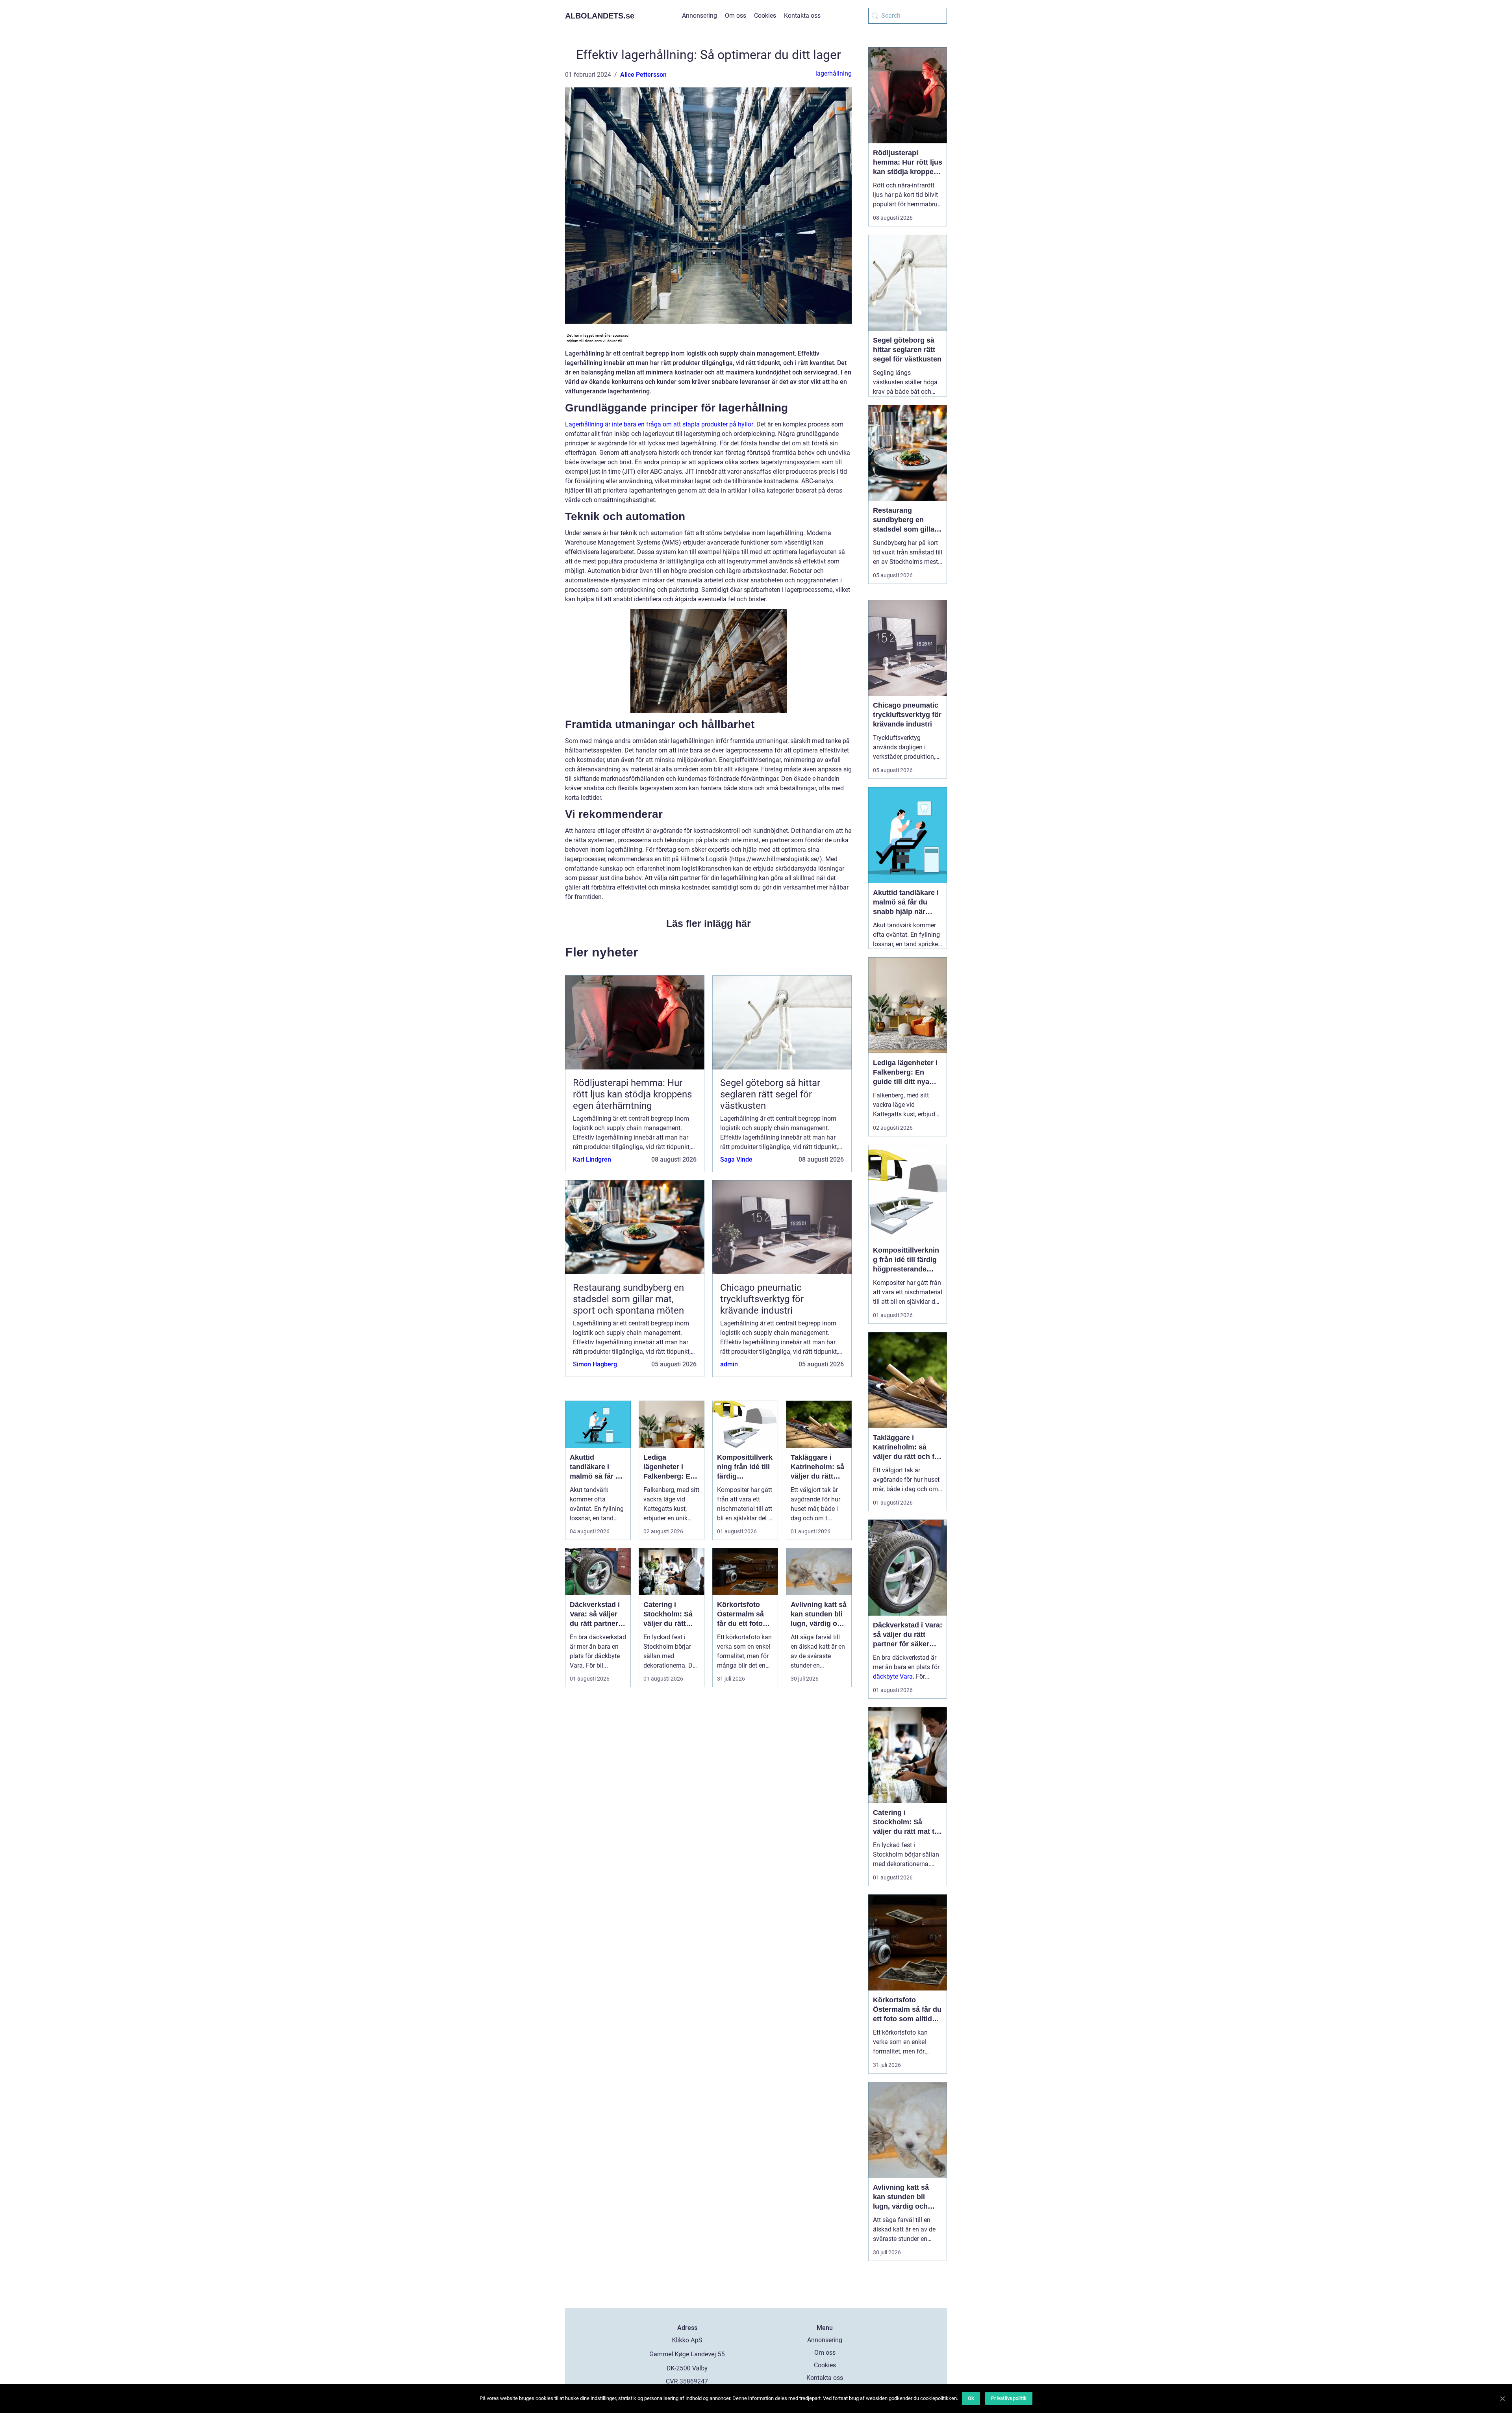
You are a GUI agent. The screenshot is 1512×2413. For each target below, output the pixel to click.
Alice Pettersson (643, 75)
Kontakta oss (802, 16)
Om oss (736, 16)
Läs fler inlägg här (709, 923)
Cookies (765, 16)
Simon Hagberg (595, 1364)
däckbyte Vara (893, 1676)
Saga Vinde (736, 1159)
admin (729, 1364)
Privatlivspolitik (1009, 2398)
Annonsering (699, 16)
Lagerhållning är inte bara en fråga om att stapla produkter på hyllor (659, 424)
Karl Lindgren (592, 1159)
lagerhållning (834, 73)
